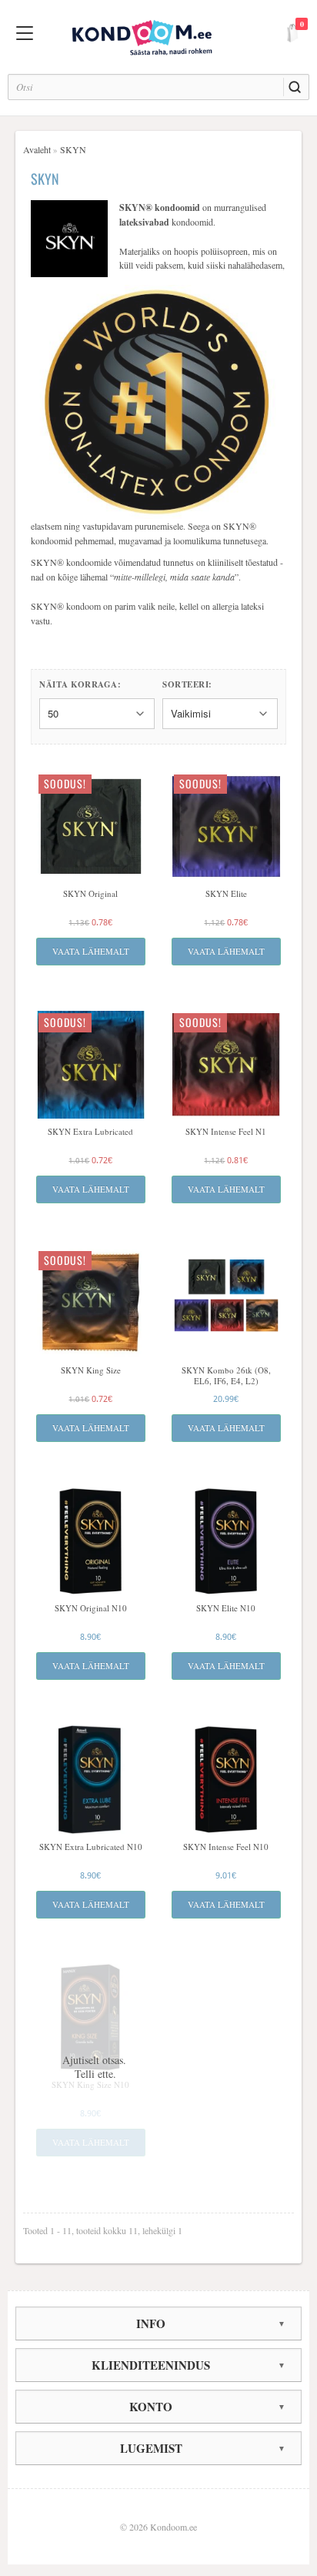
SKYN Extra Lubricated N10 (91, 1847)
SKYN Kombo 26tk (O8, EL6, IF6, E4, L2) (226, 1376)
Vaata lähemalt (91, 951)
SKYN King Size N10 (90, 2085)
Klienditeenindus (151, 2365)
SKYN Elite (226, 894)
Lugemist (151, 2448)
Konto (151, 2407)
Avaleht (37, 149)
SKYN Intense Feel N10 (226, 1847)
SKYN (73, 149)
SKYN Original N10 (91, 1608)
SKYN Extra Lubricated (90, 1132)
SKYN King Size (91, 1370)
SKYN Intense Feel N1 (226, 1132)
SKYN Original (90, 894)
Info (151, 2323)
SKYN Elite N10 (226, 1608)
